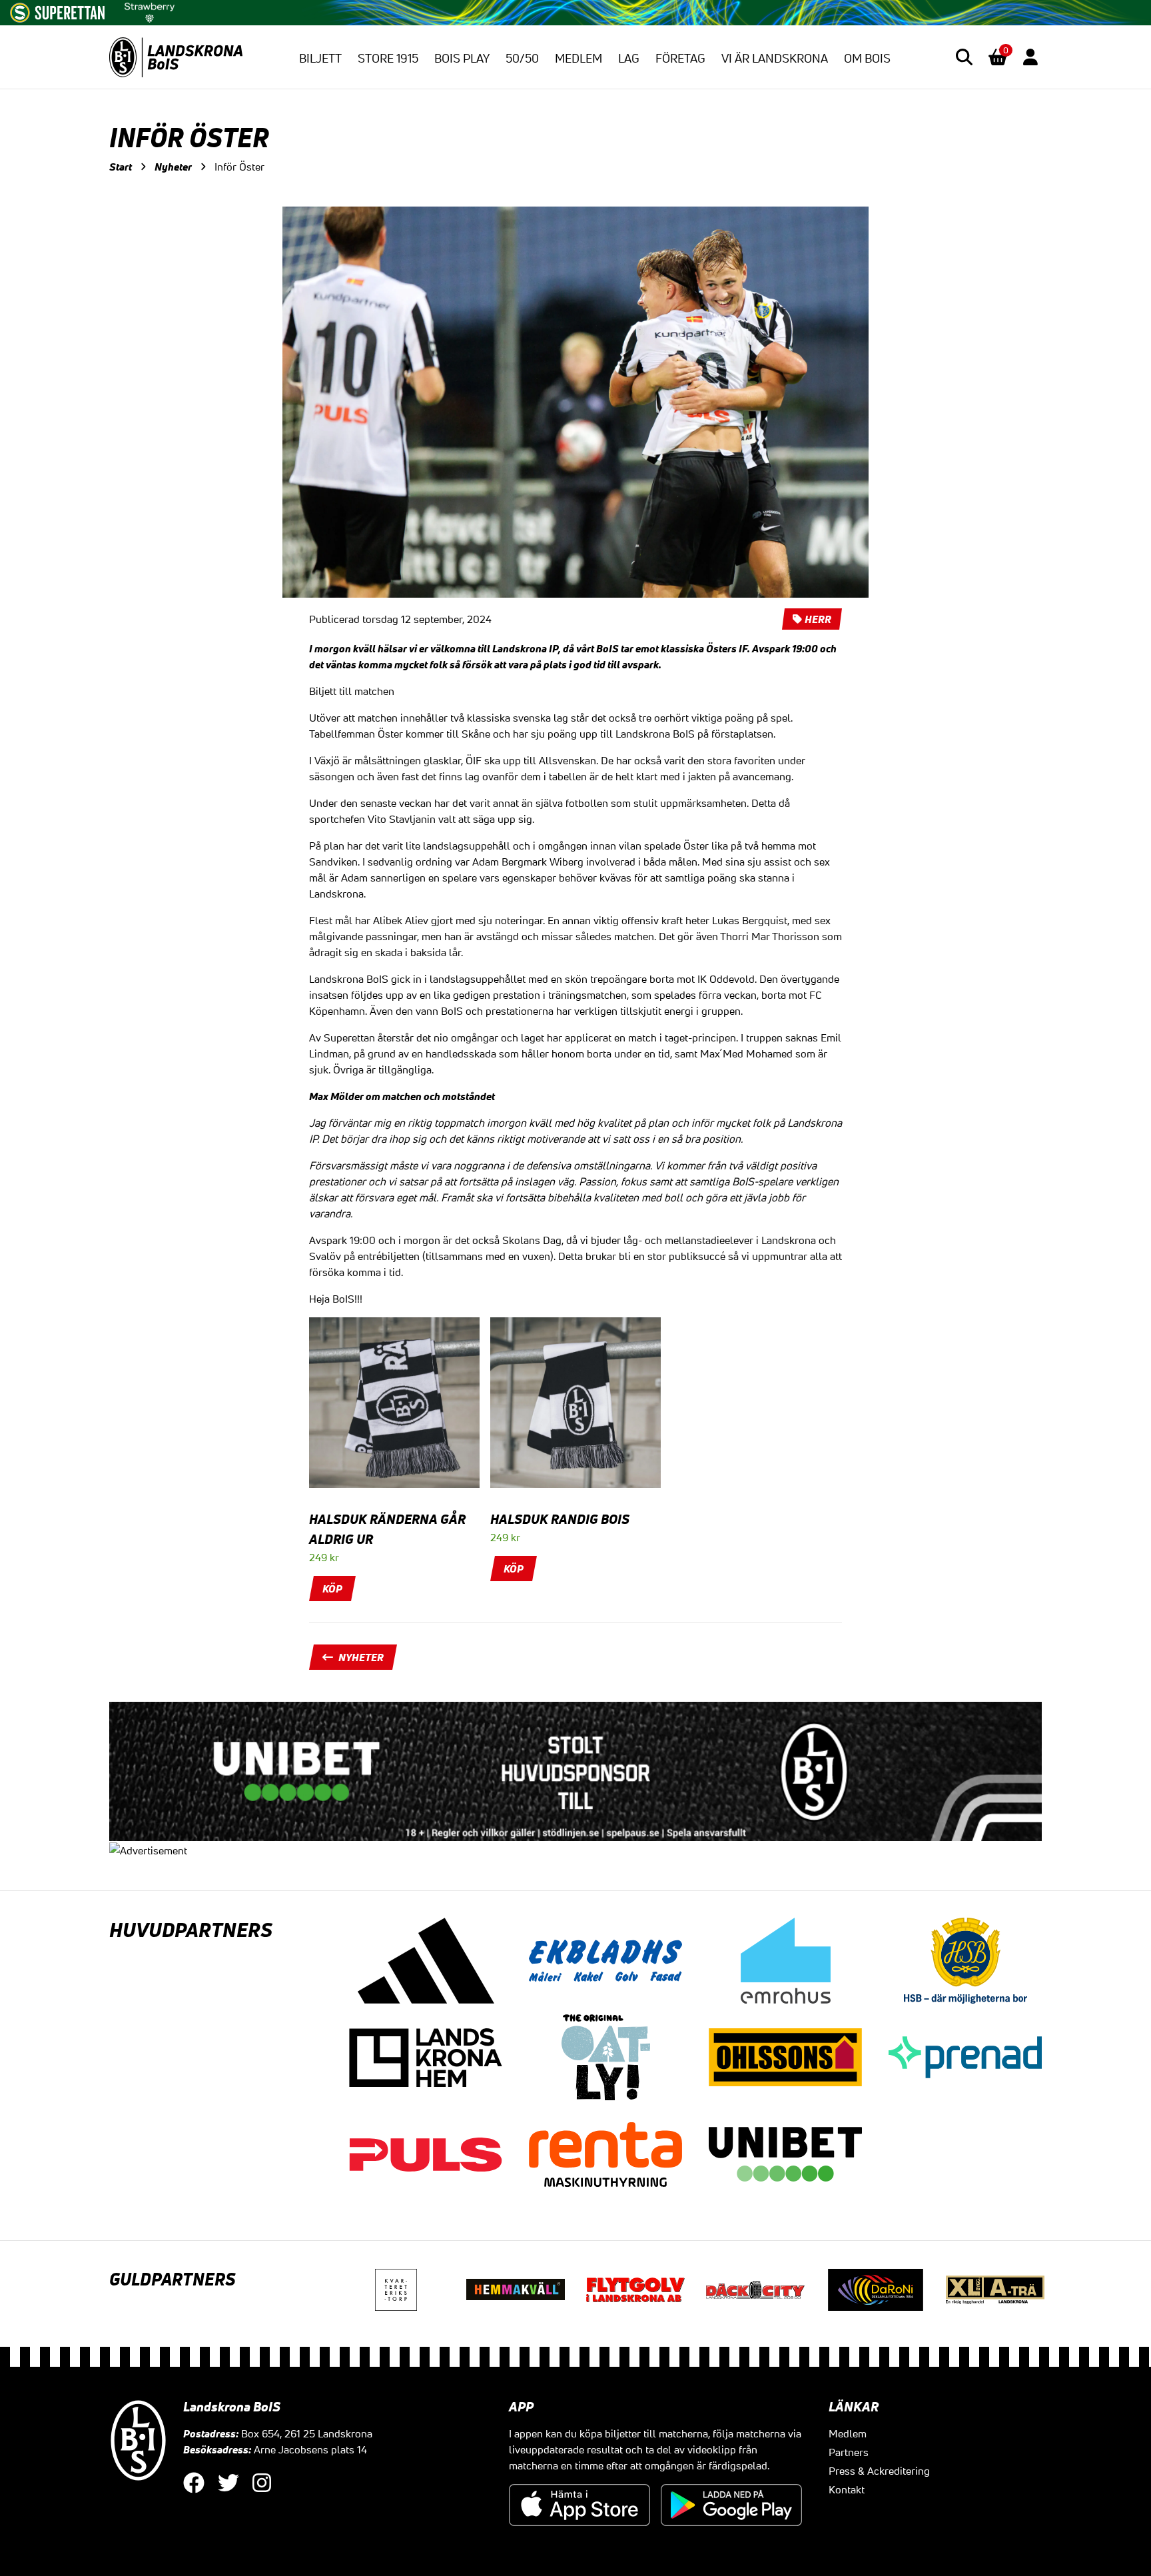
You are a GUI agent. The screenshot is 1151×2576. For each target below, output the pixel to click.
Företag (680, 58)
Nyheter (173, 167)
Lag (629, 58)
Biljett (320, 58)
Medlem (578, 58)
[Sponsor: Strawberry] (150, 10)
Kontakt (847, 2489)
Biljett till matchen (352, 691)
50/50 (522, 58)
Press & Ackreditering (879, 2471)
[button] (964, 57)
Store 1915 (388, 58)
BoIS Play (462, 58)
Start (121, 167)
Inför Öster (239, 167)
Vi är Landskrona (775, 58)
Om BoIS (867, 58)
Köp (332, 1589)
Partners (849, 2452)
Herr (818, 619)
